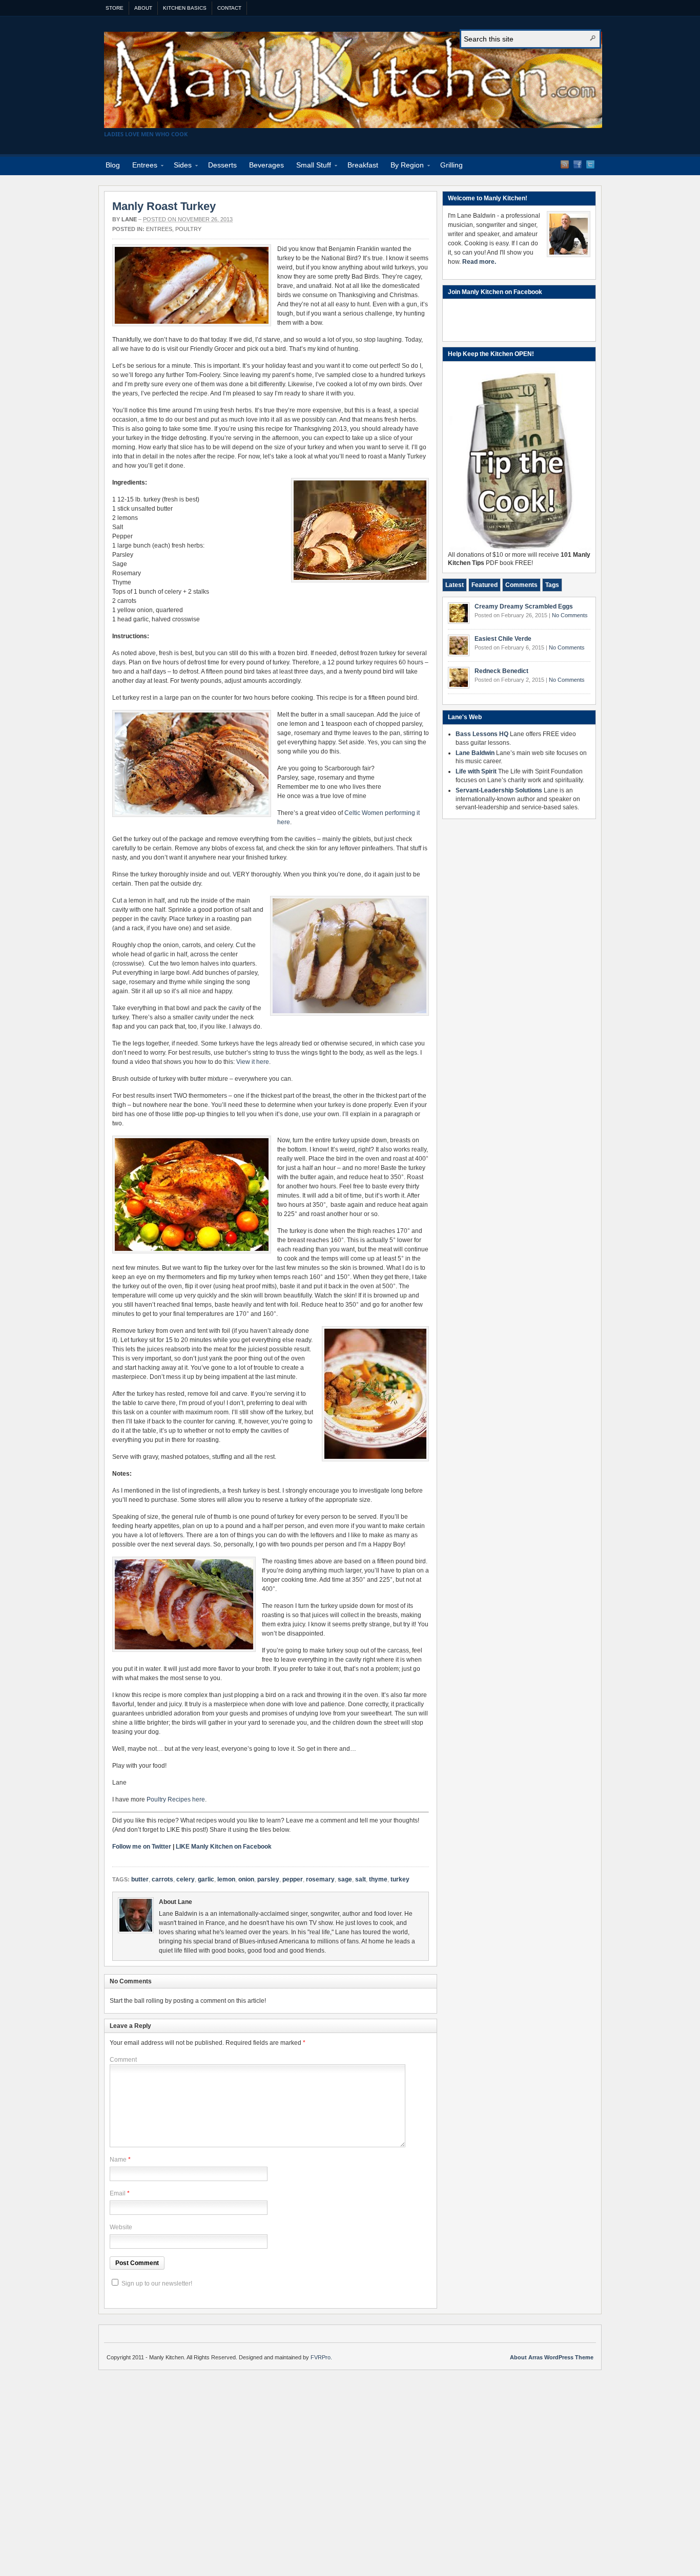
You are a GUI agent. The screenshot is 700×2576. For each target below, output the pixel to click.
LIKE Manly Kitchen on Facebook (224, 1847)
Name (118, 2160)
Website (121, 2227)
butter (140, 1879)
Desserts (222, 165)
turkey (400, 1879)
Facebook (578, 164)
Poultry (188, 229)
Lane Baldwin (475, 753)
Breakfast (363, 165)
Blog (113, 165)
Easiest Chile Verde (503, 639)
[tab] (455, 585)
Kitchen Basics (185, 8)
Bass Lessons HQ (482, 734)
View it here (253, 1062)
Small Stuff (311, 167)
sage (345, 1879)
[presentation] (455, 585)
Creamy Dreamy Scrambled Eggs (524, 606)
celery (186, 1879)
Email (118, 2193)
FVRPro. (321, 2357)
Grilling (451, 165)
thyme (378, 1879)
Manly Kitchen (353, 80)
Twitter (590, 164)
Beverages (266, 165)
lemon (226, 1879)
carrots (162, 1879)
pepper (293, 1879)
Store (115, 8)
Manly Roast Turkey (164, 206)
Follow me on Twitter (142, 1847)
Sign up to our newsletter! (157, 2284)
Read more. (479, 262)
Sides (180, 167)
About (143, 8)
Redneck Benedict (501, 671)
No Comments (570, 615)
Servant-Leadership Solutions (499, 790)
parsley (268, 1879)
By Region (404, 167)
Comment (123, 2060)
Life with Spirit (476, 771)
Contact (229, 8)
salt (361, 1879)
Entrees (142, 167)
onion (246, 1879)
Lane (129, 219)
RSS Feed (565, 164)
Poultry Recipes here (176, 1799)
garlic (206, 1879)
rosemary (320, 1879)
